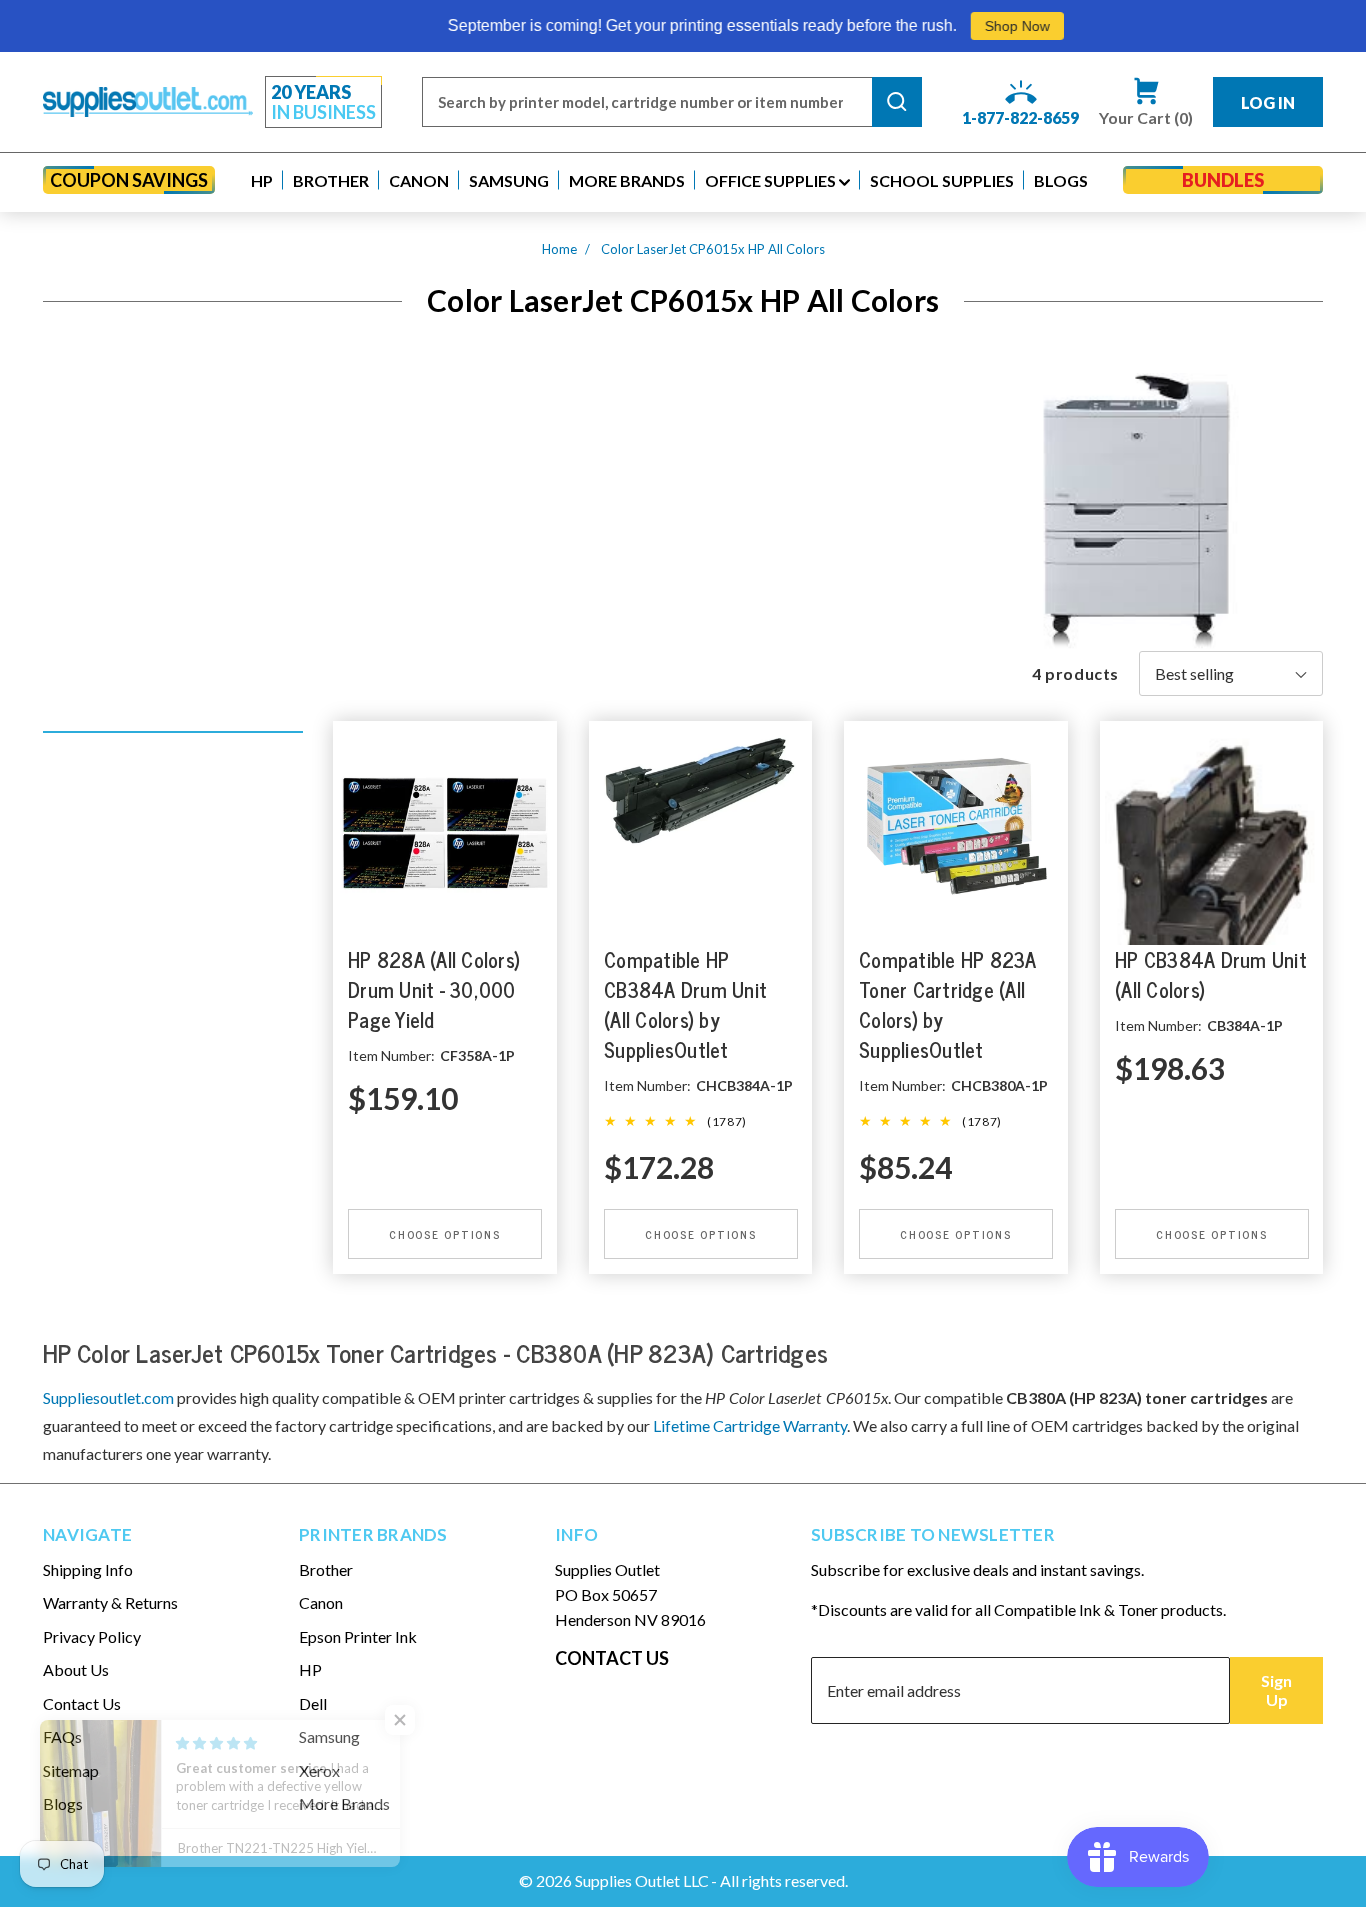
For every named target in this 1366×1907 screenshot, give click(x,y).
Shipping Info (88, 1569)
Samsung (329, 1736)
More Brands (344, 1803)
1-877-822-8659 (1020, 117)
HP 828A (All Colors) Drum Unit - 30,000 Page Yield (434, 989)
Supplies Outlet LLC (642, 1880)
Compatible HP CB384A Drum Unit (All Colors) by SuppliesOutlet (685, 1004)
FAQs (62, 1736)
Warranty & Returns (110, 1602)
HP (310, 1669)
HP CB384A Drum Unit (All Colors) (1211, 974)
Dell (313, 1703)
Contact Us (82, 1703)
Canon (321, 1602)
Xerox (319, 1770)
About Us (76, 1669)
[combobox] (647, 102)
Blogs (63, 1803)
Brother (326, 1569)
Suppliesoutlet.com (108, 1397)
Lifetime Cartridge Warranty (750, 1425)
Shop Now (953, 26)
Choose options (445, 1234)
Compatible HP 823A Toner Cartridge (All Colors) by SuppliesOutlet (948, 1004)
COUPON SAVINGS (129, 180)
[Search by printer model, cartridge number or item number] (897, 102)
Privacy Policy (92, 1636)
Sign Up (1276, 1690)
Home (559, 249)
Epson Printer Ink (358, 1636)
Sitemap (71, 1770)
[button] (262, 180)
